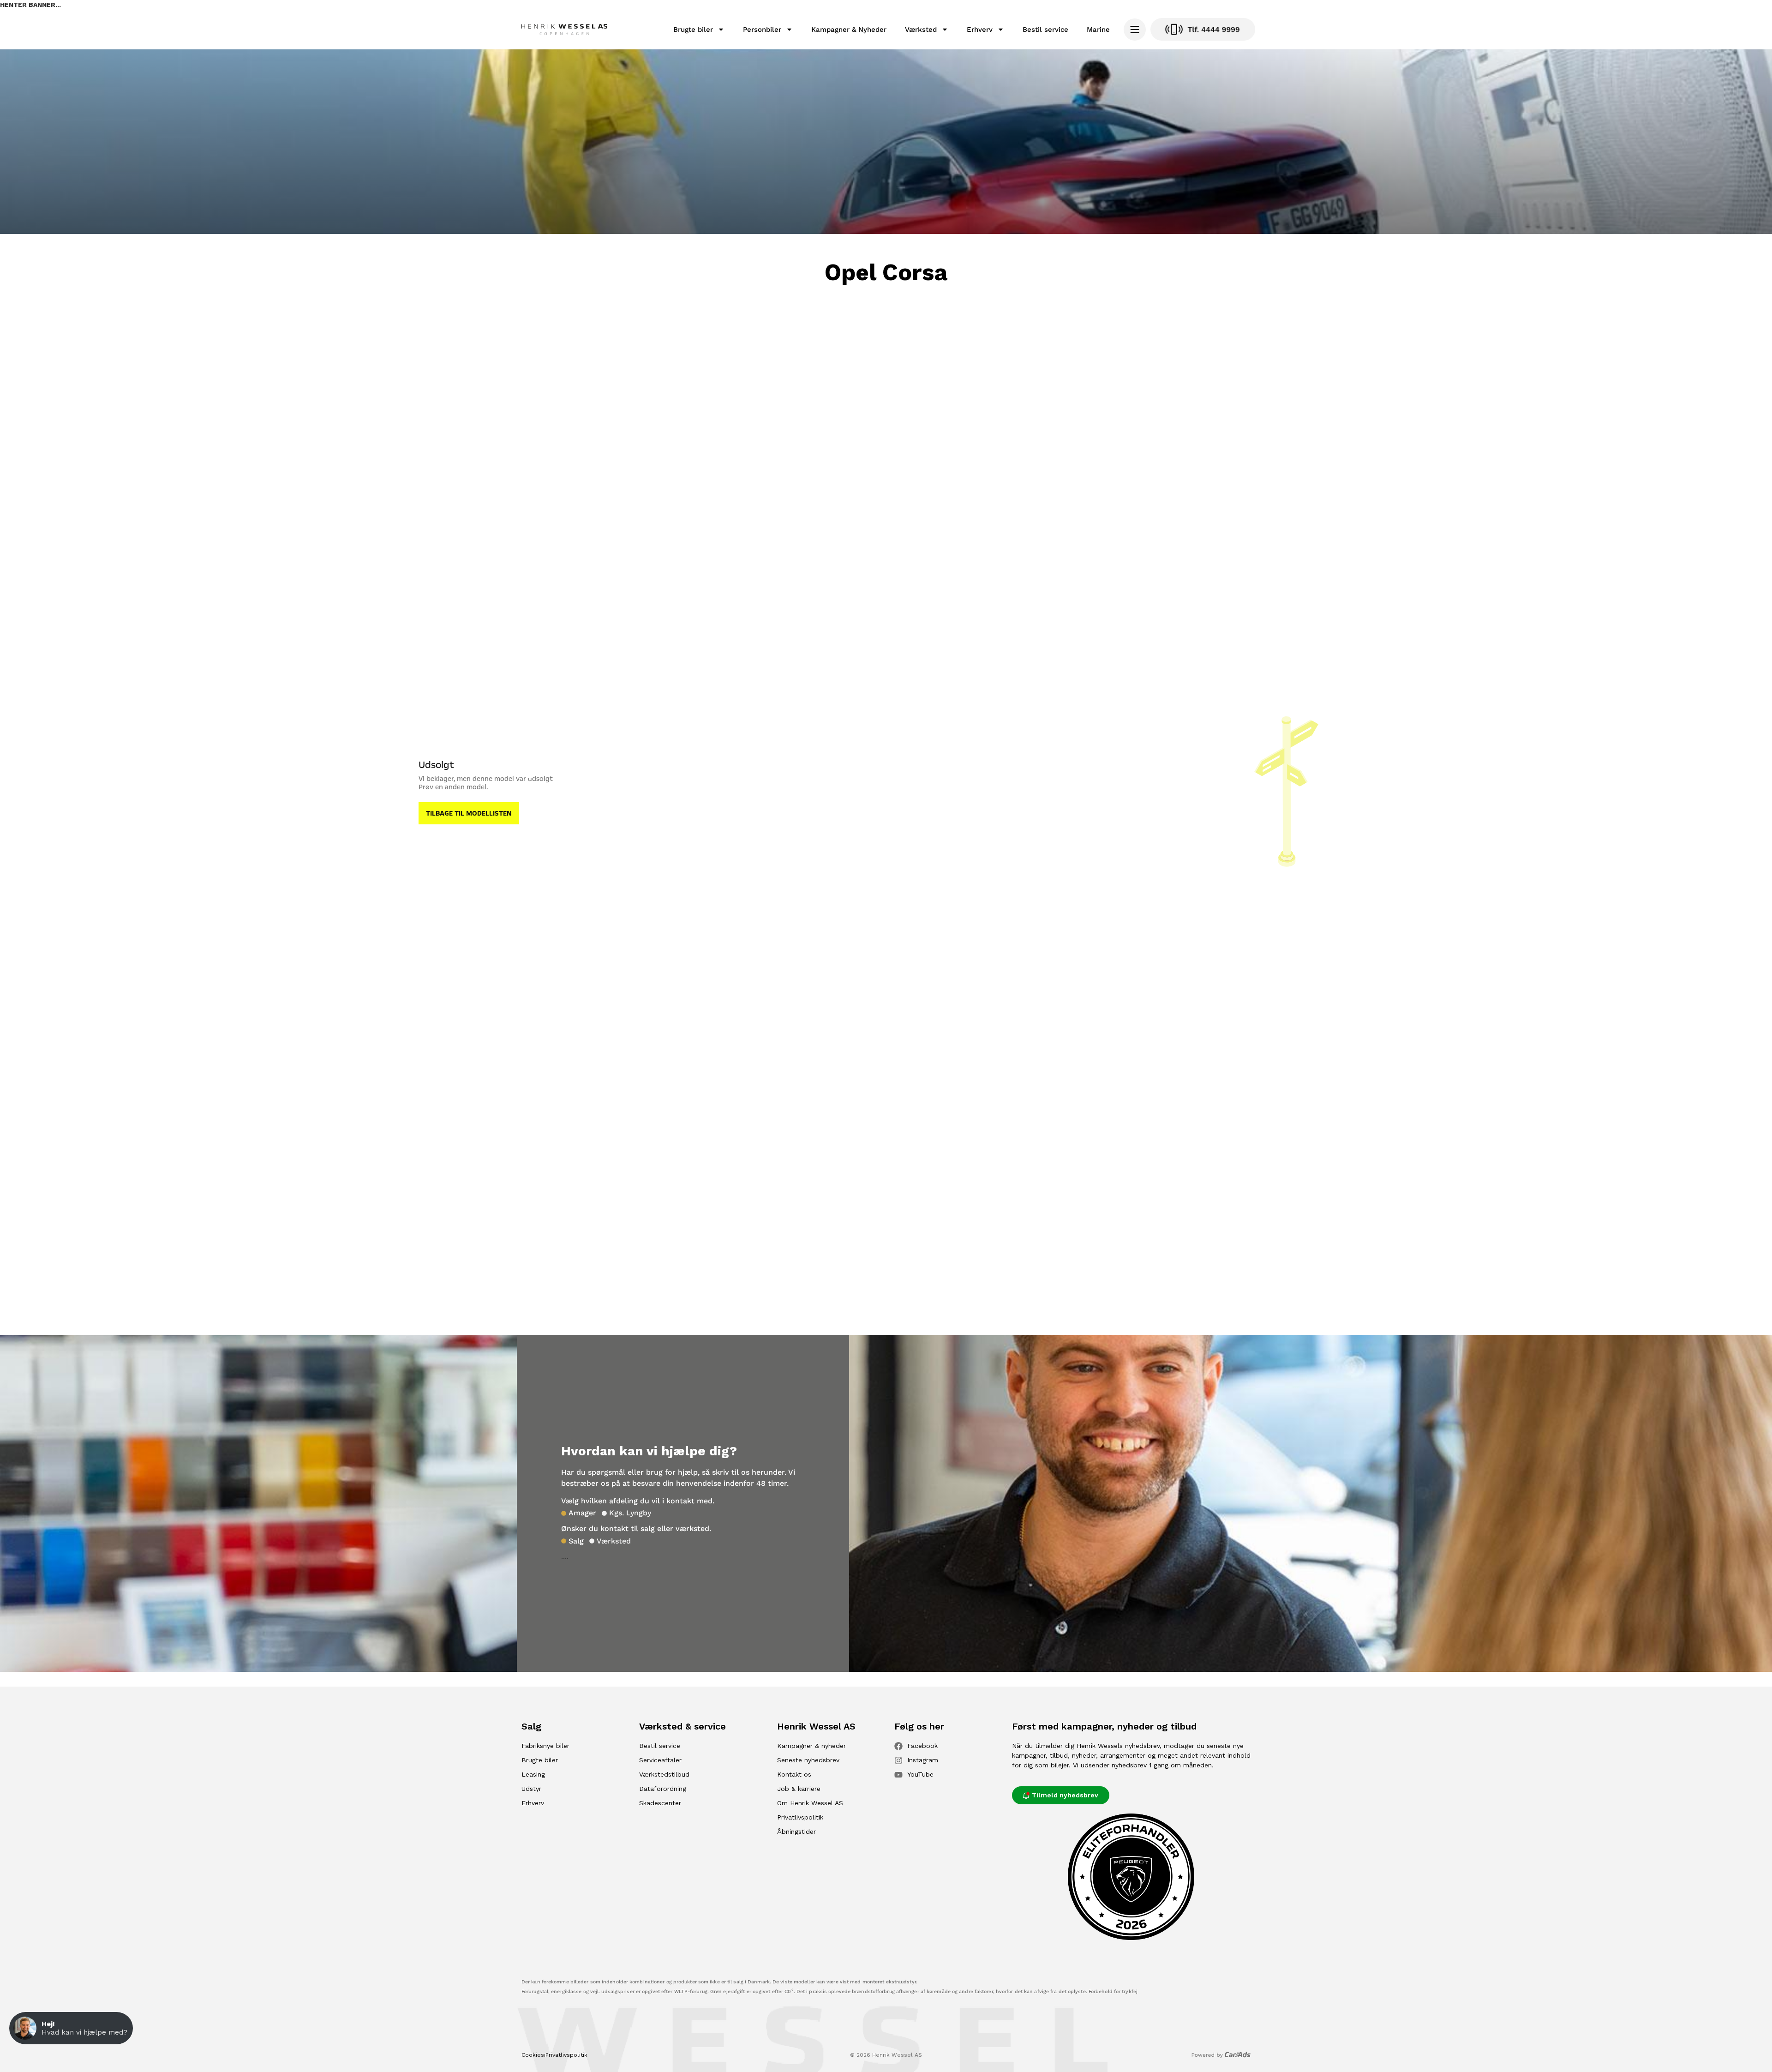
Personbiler (762, 30)
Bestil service (1045, 30)
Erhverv (980, 30)
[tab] (579, 1513)
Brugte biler (693, 30)
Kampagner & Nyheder (849, 30)
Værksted (921, 30)
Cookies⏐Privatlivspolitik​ (554, 2055)
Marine (1098, 30)
